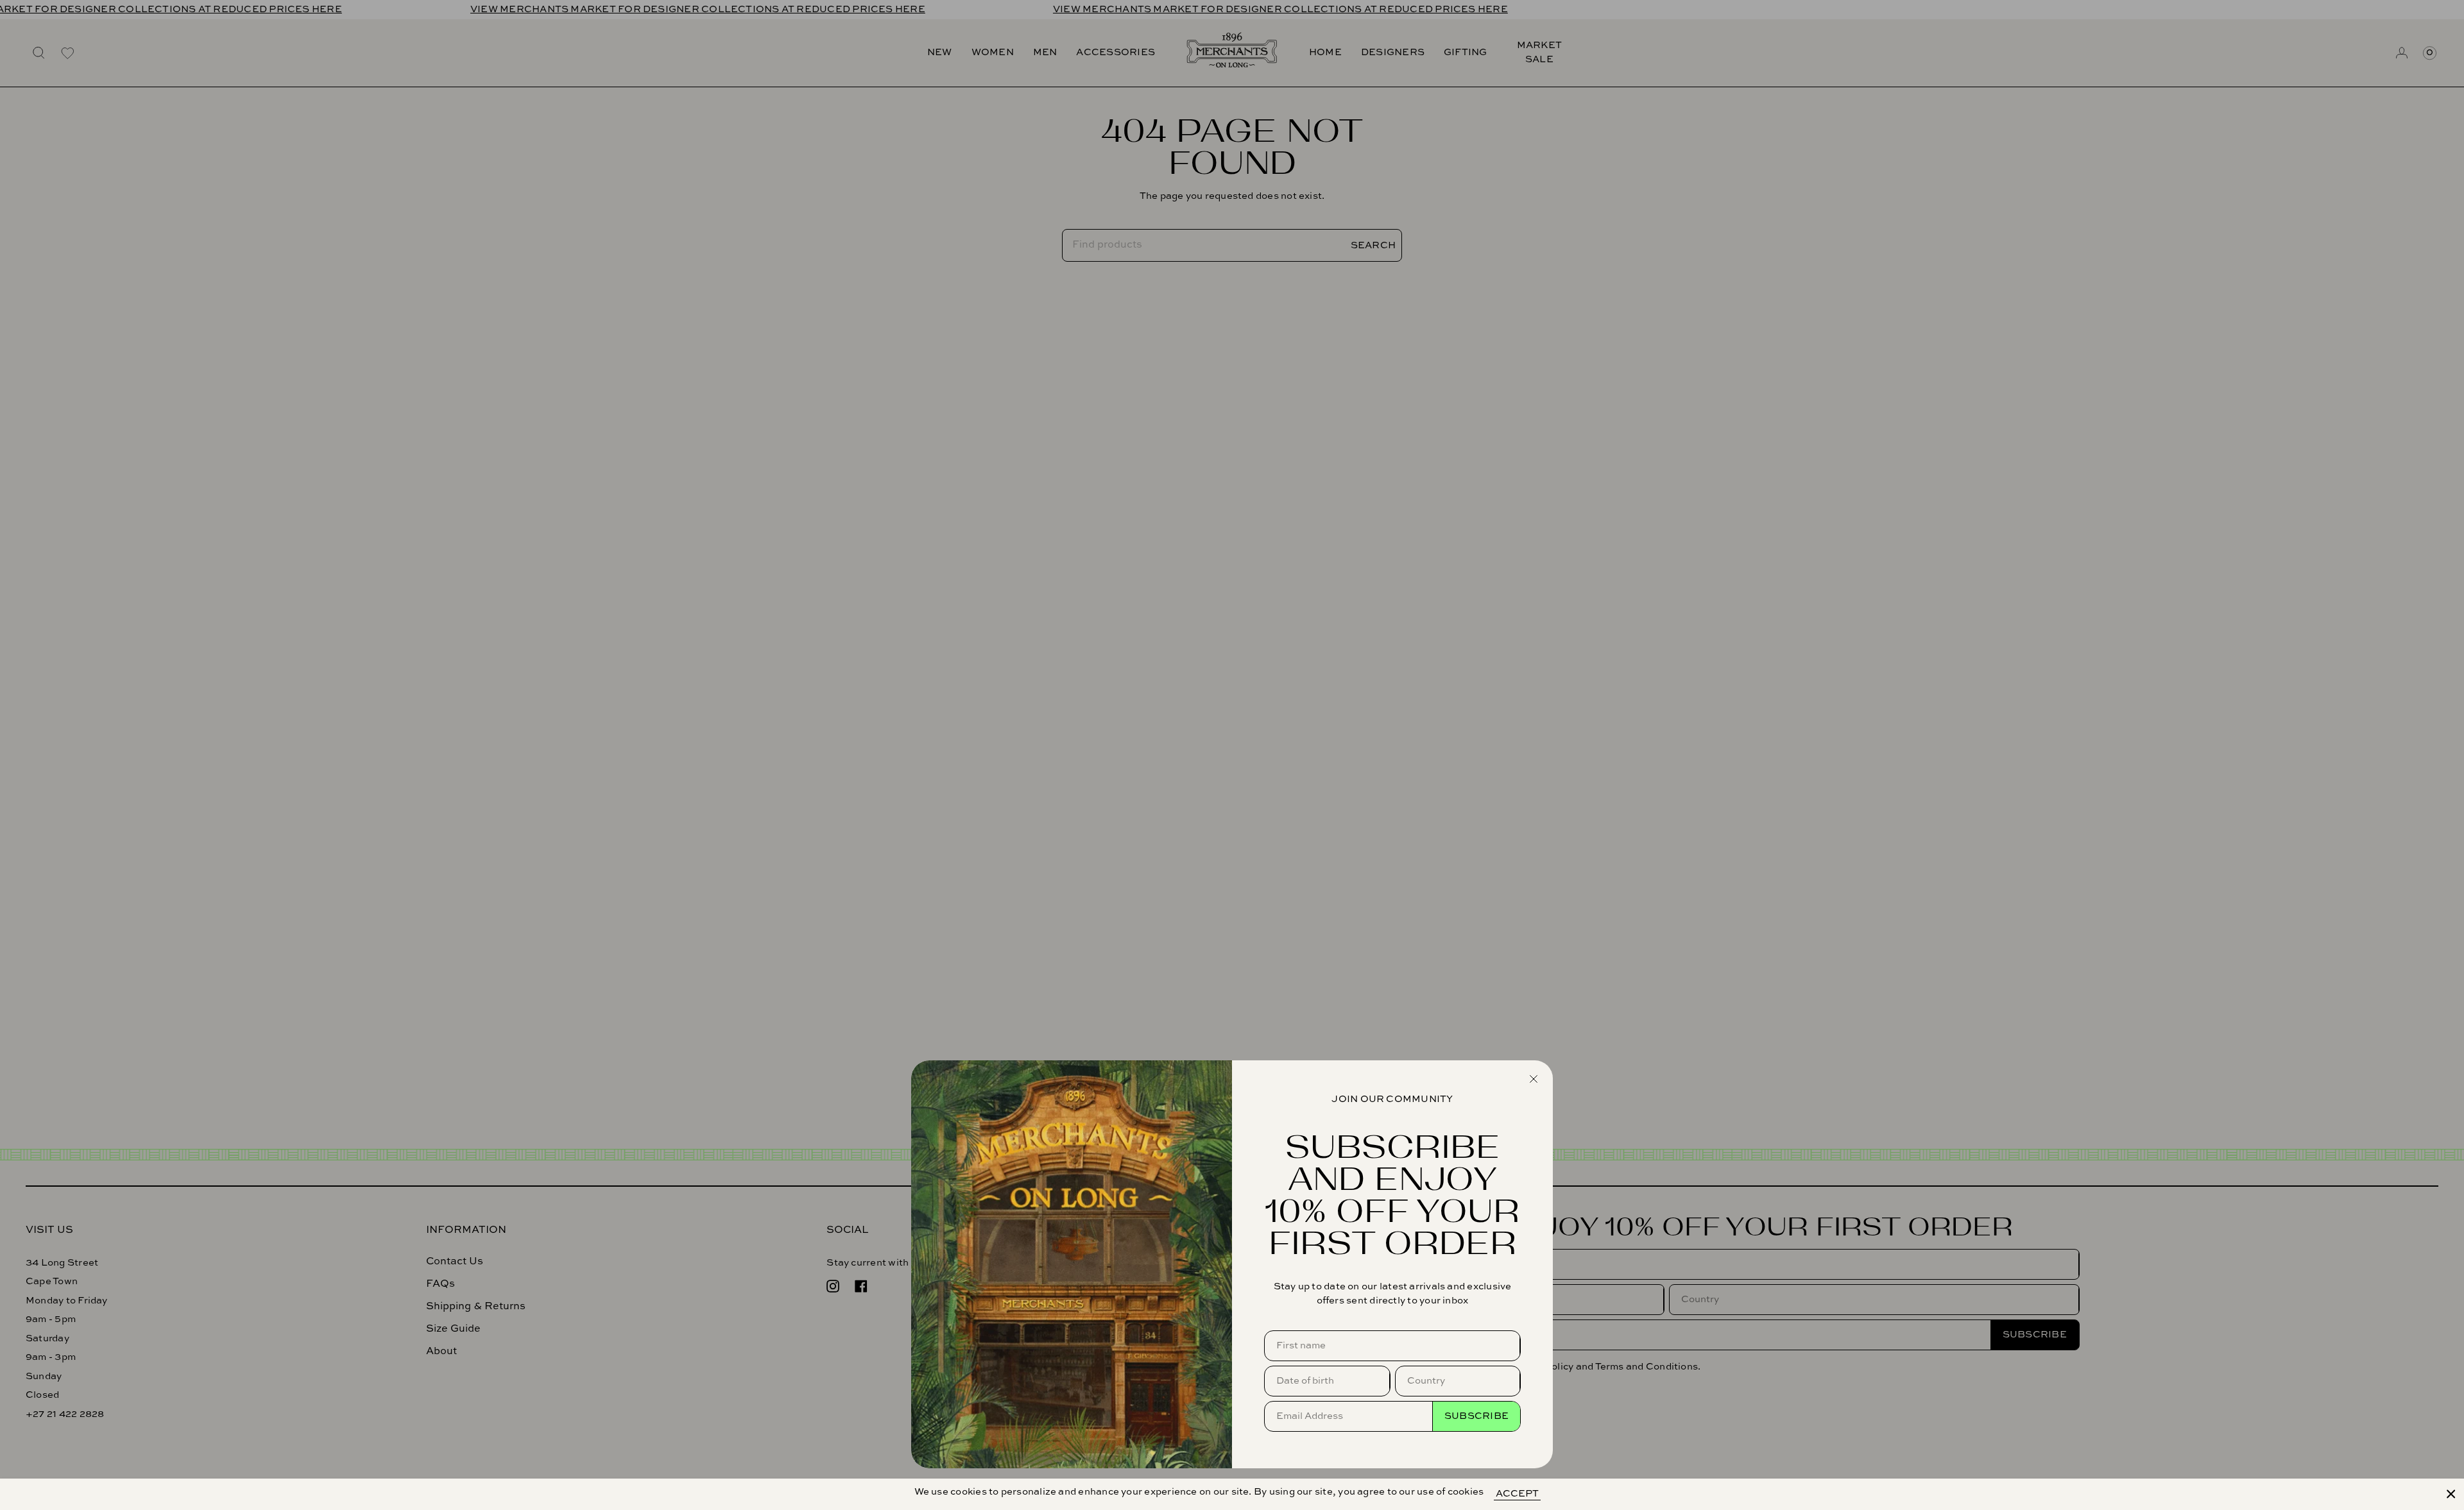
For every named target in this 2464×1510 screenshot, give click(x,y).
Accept (1517, 1494)
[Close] (2451, 1494)
